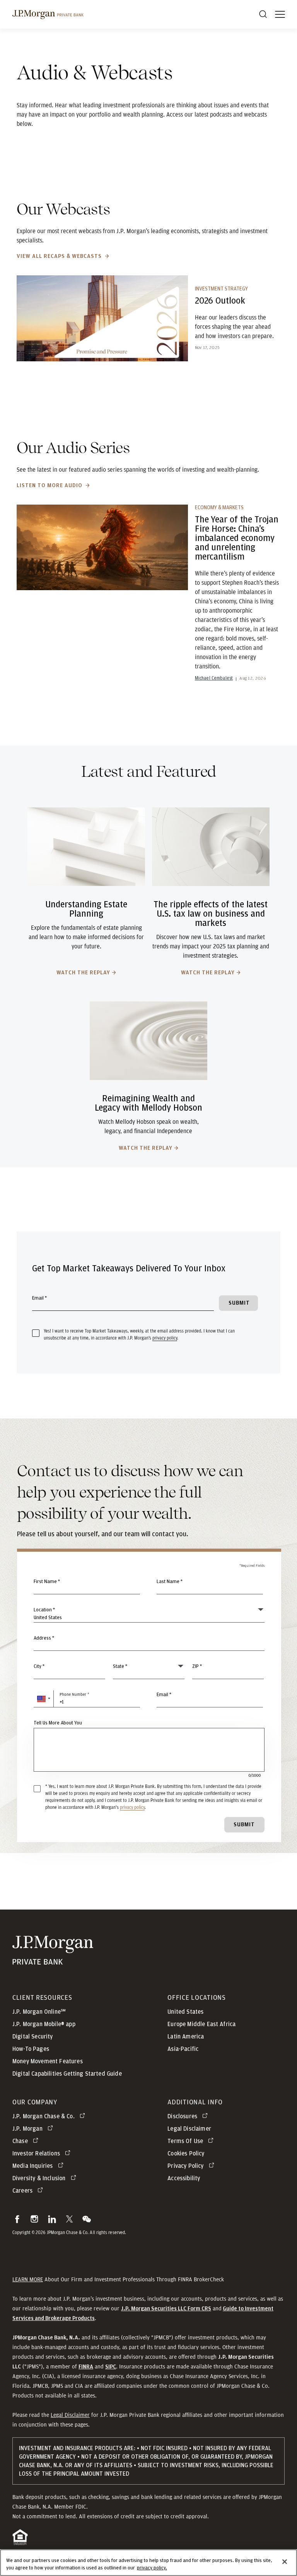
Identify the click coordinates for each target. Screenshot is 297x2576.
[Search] (263, 14)
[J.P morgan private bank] (48, 14)
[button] (44, 1699)
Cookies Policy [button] (186, 2154)
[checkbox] (36, 1333)
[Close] (285, 2562)
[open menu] (280, 14)
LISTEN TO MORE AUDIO (50, 485)
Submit (244, 1825)
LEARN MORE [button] (28, 2279)
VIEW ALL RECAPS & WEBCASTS (60, 256)
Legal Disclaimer (70, 2415)
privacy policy (165, 1338)
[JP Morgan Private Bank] (53, 1960)
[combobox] (149, 1642)
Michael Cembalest (214, 678)
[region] (148, 2563)
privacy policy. (152, 2568)
